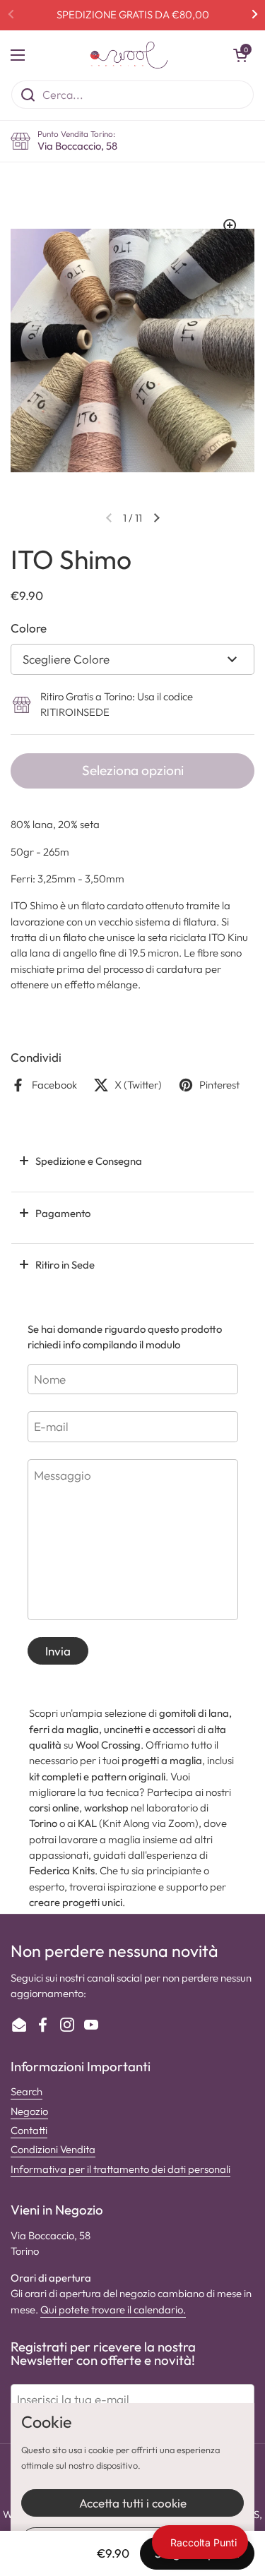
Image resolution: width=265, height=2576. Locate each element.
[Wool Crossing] (129, 55)
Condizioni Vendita (53, 2149)
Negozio (29, 2111)
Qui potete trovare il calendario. (113, 2310)
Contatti (29, 2130)
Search (26, 2091)
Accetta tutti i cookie (133, 2503)
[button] (240, 55)
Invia (58, 1651)
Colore (29, 628)
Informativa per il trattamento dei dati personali (120, 2169)
